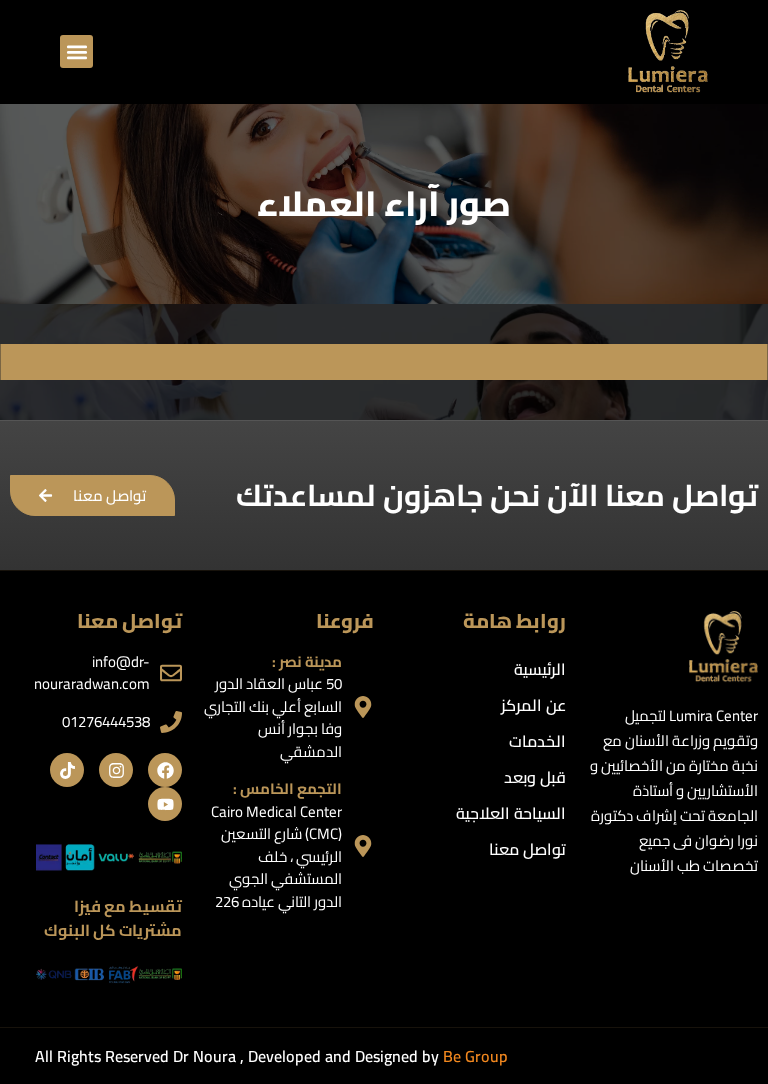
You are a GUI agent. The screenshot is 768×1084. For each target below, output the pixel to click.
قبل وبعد (535, 777)
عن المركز (533, 705)
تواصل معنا (527, 849)
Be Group (475, 1056)
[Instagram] (116, 770)
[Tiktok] (67, 770)
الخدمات (537, 741)
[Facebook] (165, 770)
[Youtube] (165, 804)
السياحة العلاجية (511, 813)
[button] (76, 51)
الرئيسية (540, 669)
